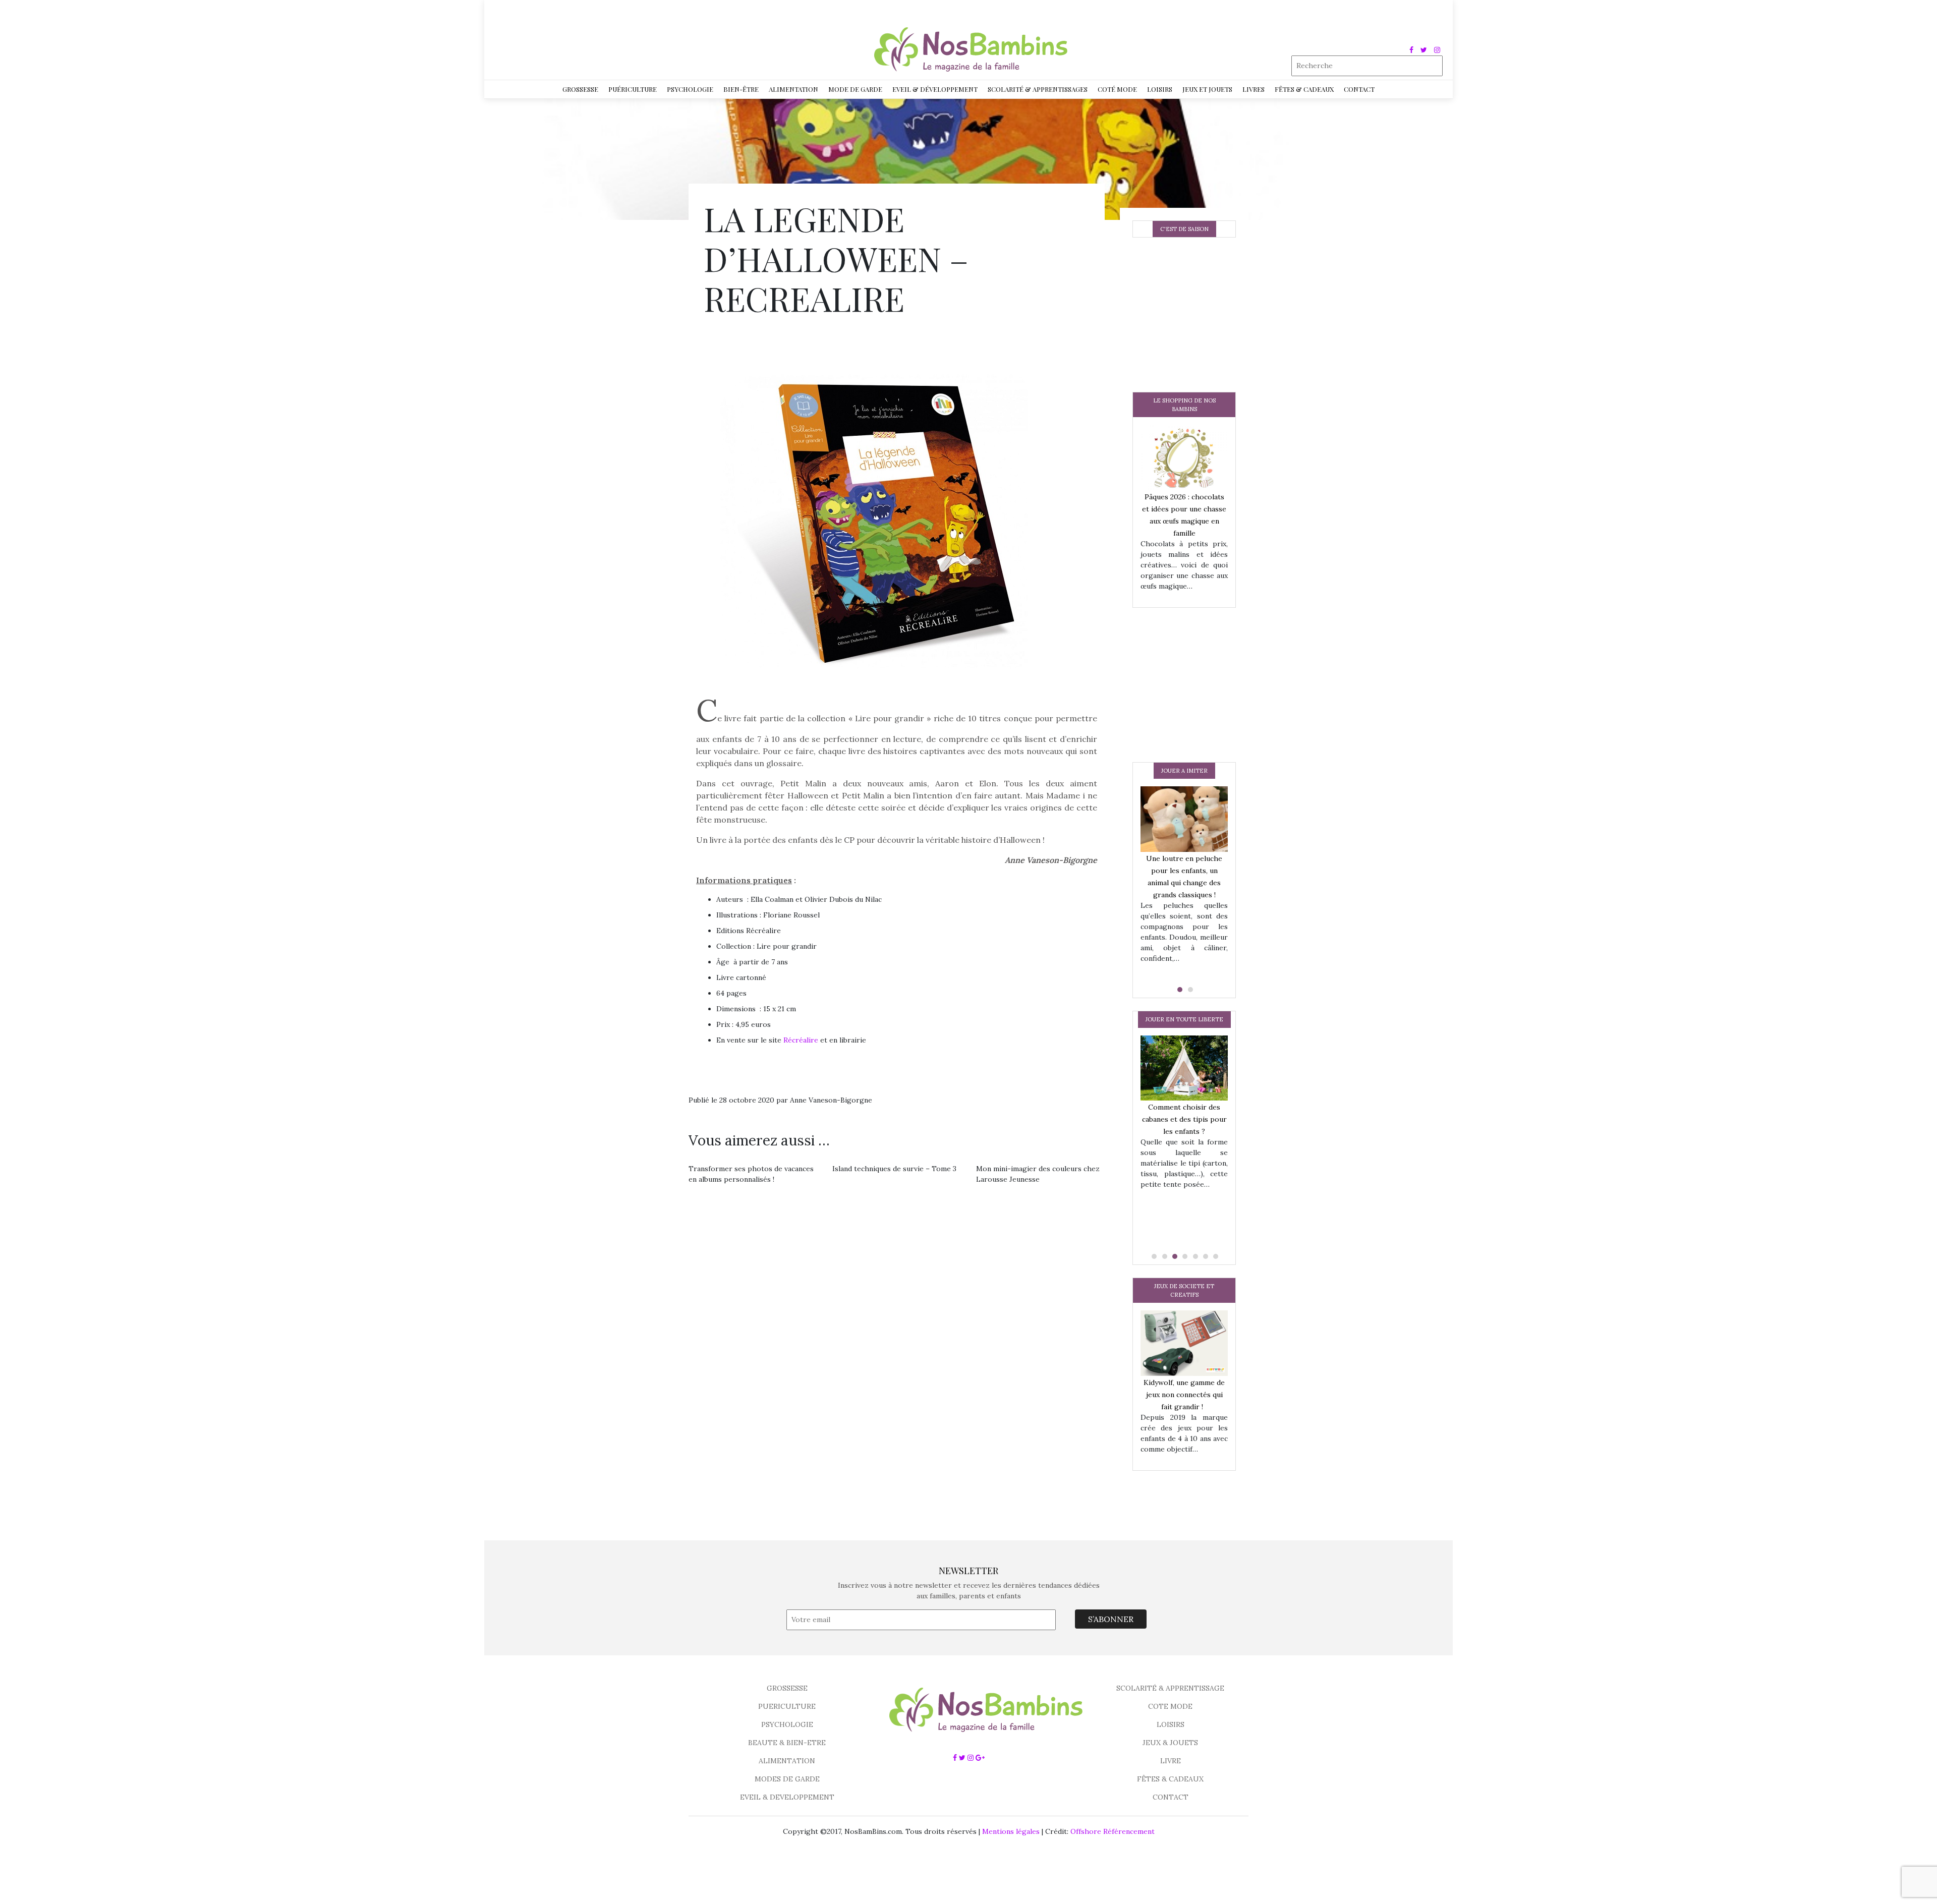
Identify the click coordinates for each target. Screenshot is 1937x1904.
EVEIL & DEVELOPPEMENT (787, 1797)
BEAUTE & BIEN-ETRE (787, 1743)
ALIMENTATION (787, 1761)
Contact (1359, 89)
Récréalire (801, 1040)
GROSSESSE (787, 1688)
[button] (1179, 990)
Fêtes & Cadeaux (1304, 89)
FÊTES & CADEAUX (1170, 1779)
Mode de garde (855, 89)
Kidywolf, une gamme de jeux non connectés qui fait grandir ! (1184, 1395)
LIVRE (1171, 1761)
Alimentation (793, 89)
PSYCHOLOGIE (787, 1724)
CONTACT (1171, 1797)
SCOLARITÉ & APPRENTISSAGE (1170, 1688)
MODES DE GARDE (787, 1779)
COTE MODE (1170, 1706)
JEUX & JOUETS (1170, 1743)
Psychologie (690, 89)
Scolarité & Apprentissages (1038, 89)
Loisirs (1160, 89)
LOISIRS (1171, 1724)
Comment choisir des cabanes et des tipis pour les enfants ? (1184, 1119)
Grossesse (580, 89)
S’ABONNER (1111, 1619)
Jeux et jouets (1207, 89)
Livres (1254, 89)
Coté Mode (1117, 89)
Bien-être (741, 89)
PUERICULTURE (787, 1706)
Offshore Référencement (1113, 1831)
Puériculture (633, 89)
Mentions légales (1011, 1831)
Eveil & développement (935, 89)
